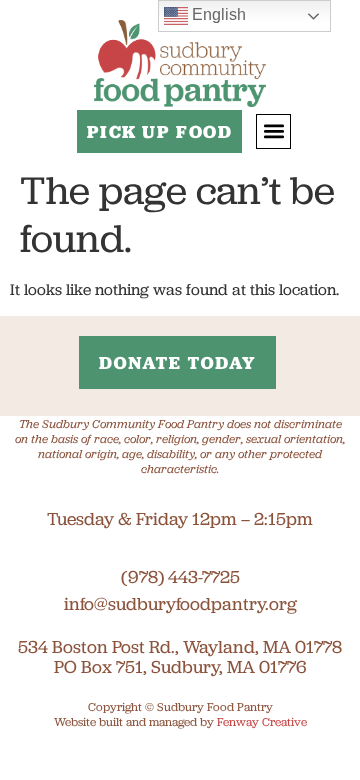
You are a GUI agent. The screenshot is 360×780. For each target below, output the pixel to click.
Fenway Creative (262, 721)
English (217, 14)
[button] (273, 131)
